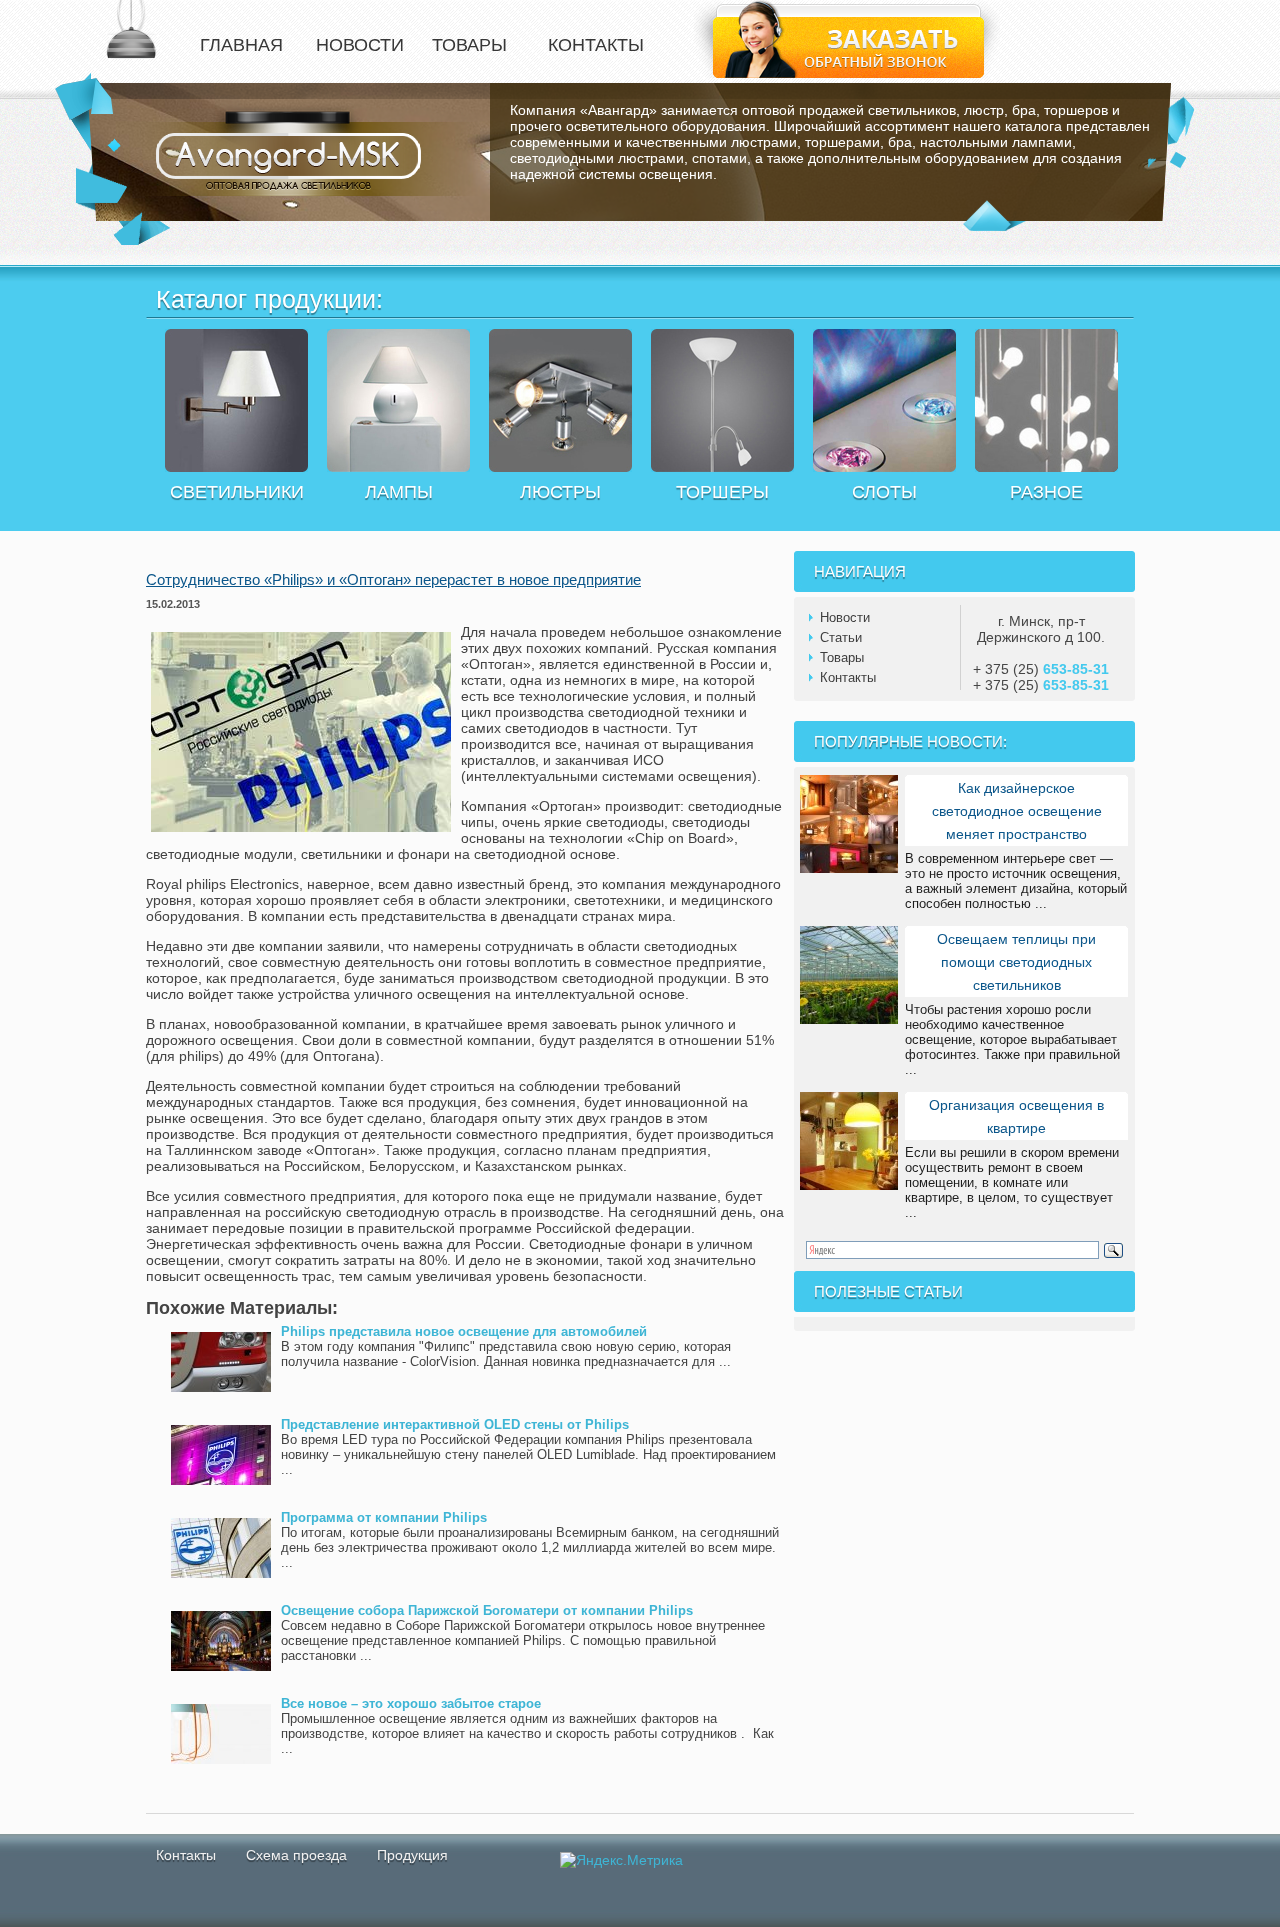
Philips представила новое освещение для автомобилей (464, 1331)
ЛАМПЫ (399, 492)
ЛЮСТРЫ (560, 492)
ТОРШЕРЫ (722, 492)
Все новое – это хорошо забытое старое (411, 1703)
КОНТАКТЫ (596, 45)
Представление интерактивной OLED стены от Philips (455, 1424)
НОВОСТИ (360, 45)
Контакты (848, 677)
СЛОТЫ (884, 492)
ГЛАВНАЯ (241, 45)
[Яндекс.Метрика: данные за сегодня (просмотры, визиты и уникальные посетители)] (621, 1860)
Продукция (412, 1855)
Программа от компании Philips (384, 1517)
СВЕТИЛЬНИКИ (237, 492)
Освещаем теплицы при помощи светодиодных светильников (1016, 962)
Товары (842, 657)
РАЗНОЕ (1046, 492)
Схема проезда (296, 1855)
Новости (845, 617)
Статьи (841, 637)
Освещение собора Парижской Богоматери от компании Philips (487, 1610)
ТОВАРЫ (469, 45)
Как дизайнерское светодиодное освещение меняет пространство (1017, 811)
